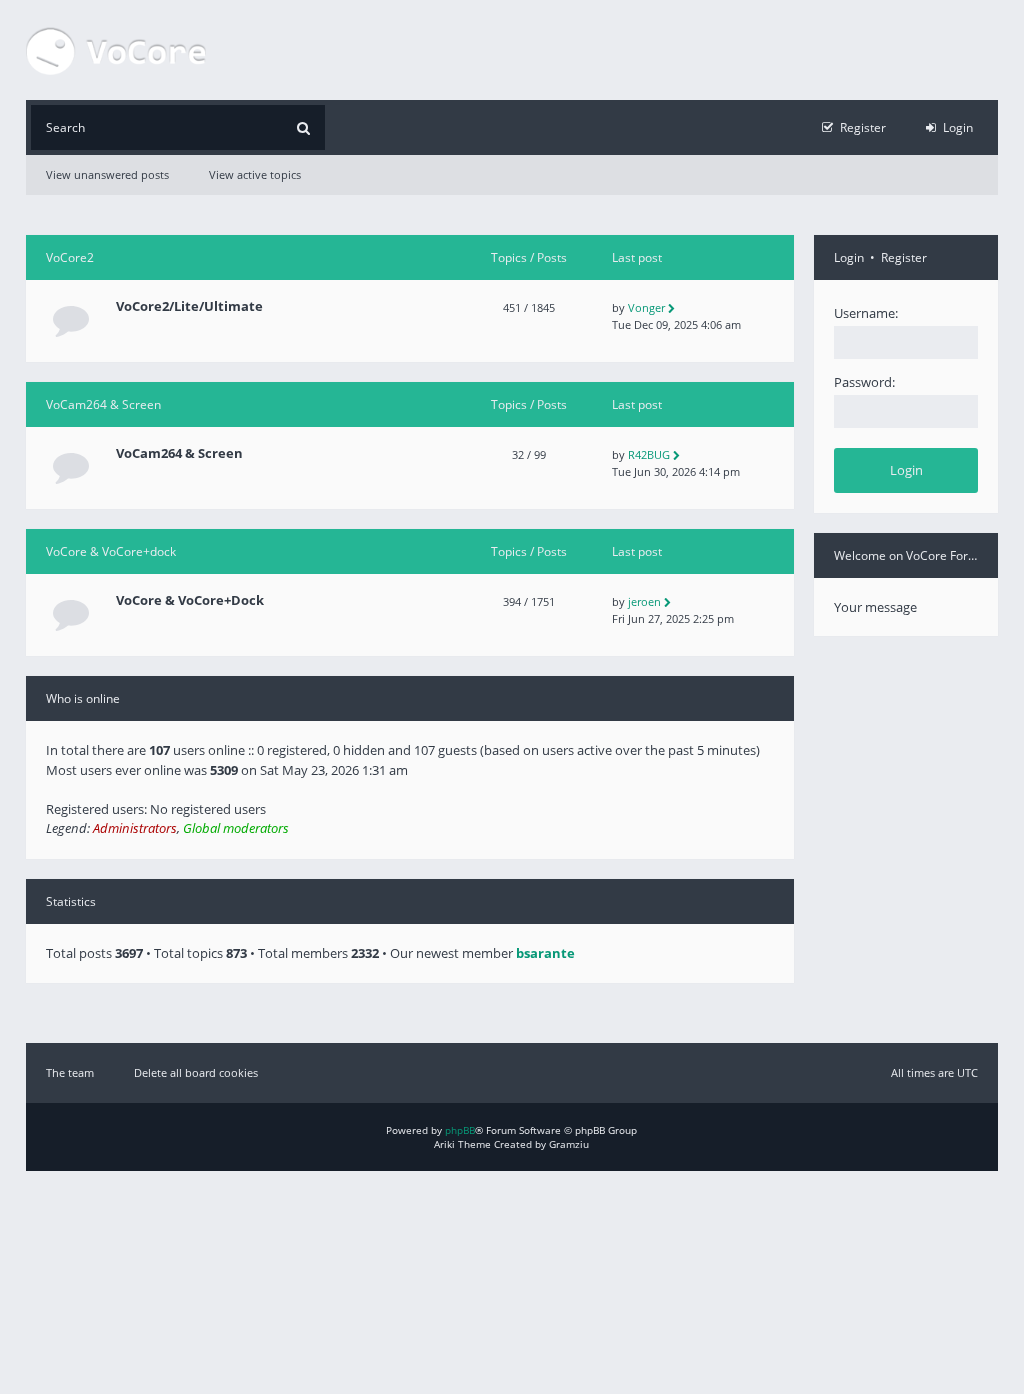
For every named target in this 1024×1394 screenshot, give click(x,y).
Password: (864, 382)
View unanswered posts (107, 174)
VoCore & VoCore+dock (111, 551)
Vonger (646, 307)
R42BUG (649, 454)
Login (849, 257)
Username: (866, 313)
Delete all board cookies (196, 1072)
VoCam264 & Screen (103, 404)
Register (904, 257)
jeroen (644, 601)
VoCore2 (70, 257)
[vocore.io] (116, 50)
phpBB (460, 1130)
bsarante (545, 953)
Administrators (135, 828)
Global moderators (236, 828)
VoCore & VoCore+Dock (190, 600)
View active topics (255, 174)
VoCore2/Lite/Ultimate (189, 306)
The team (70, 1072)
